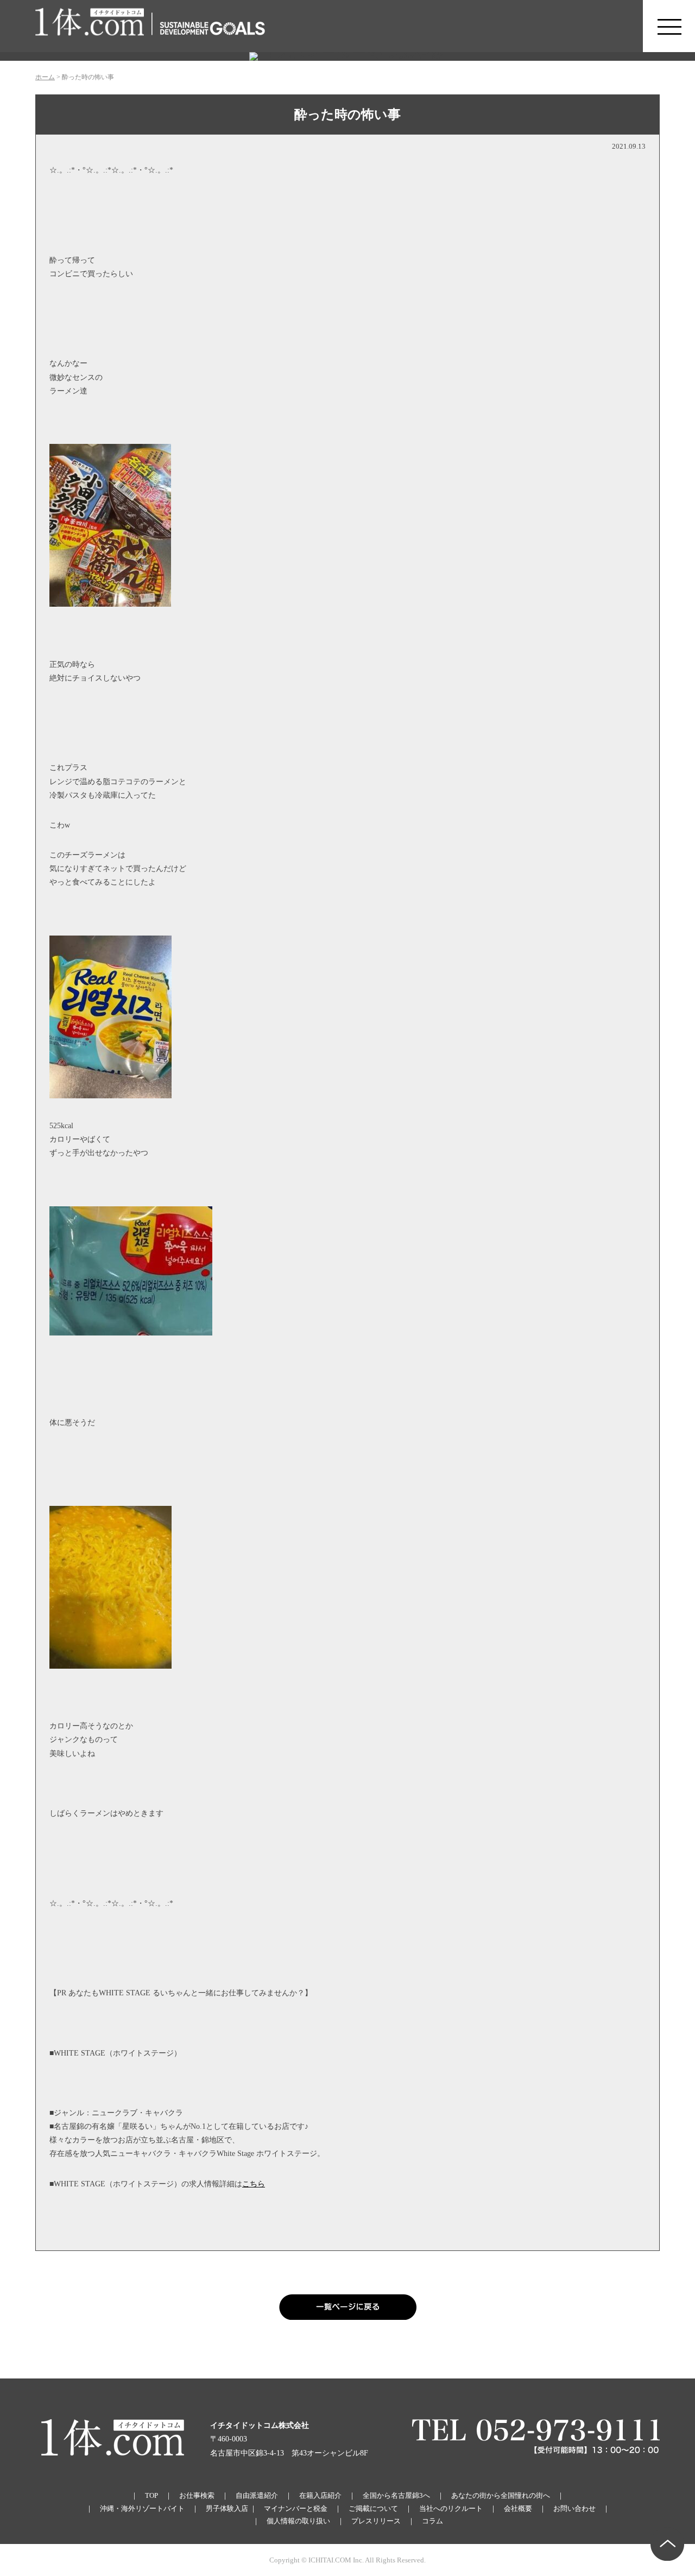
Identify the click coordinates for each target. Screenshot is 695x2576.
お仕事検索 (197, 2495)
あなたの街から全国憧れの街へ (501, 2495)
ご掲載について (373, 2508)
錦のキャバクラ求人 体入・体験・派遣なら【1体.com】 (90, 26)
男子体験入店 (227, 2508)
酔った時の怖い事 (347, 115)
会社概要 (518, 2508)
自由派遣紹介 (257, 2495)
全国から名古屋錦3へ (396, 2495)
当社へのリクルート (451, 2508)
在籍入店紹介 (320, 2495)
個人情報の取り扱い (298, 2521)
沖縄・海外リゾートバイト (142, 2508)
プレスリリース (376, 2521)
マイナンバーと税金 (296, 2508)
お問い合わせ (574, 2508)
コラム (432, 2521)
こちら (254, 2184)
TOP (151, 2495)
